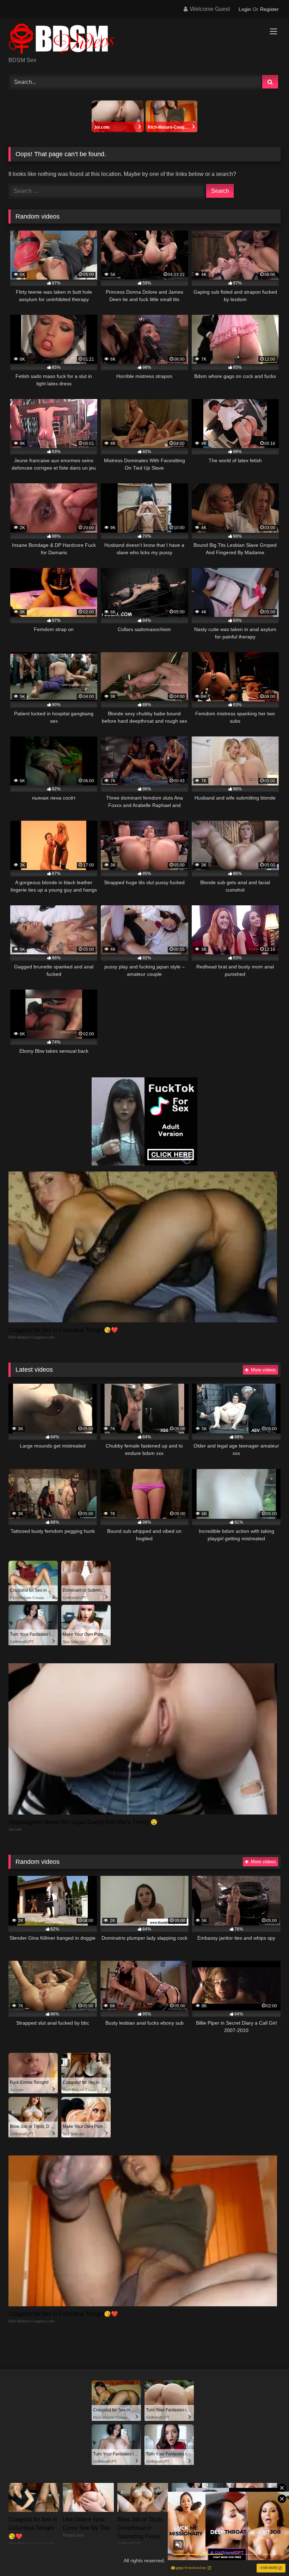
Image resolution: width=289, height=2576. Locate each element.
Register (269, 9)
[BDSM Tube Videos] (144, 40)
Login (245, 9)
